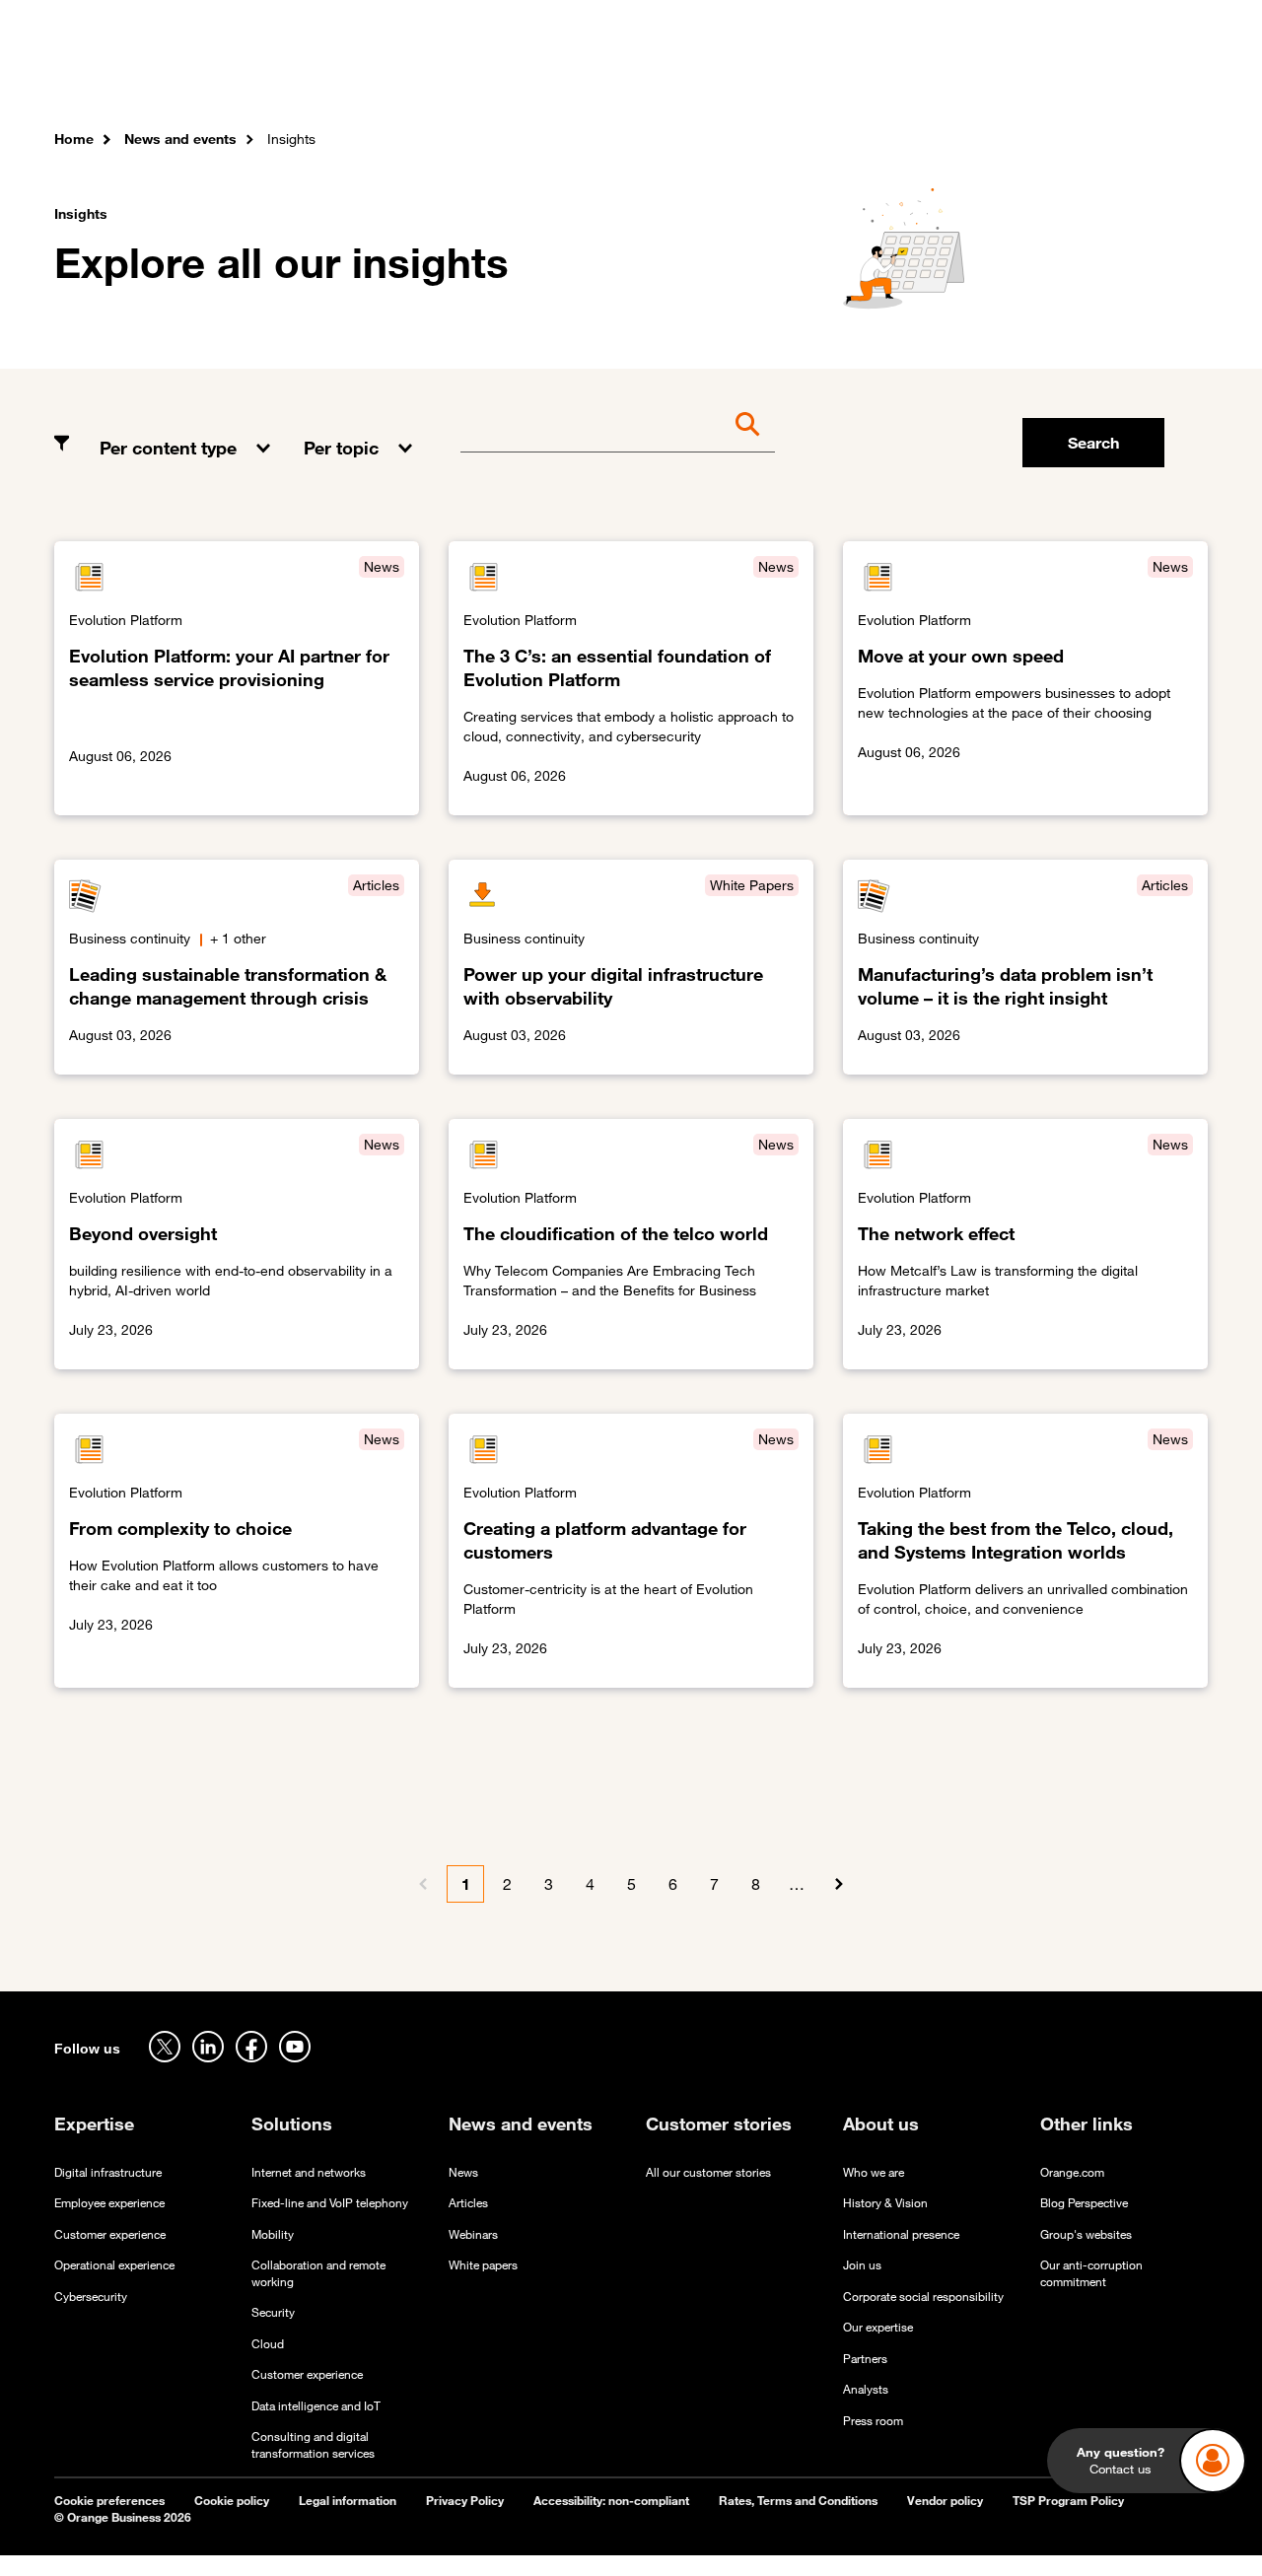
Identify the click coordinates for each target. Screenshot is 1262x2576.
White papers (483, 2265)
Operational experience (114, 2265)
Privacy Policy (465, 2501)
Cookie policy (232, 2501)
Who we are (874, 2172)
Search (1093, 443)
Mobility (273, 2234)
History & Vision (885, 2203)
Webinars (473, 2234)
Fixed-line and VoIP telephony (330, 2203)
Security (273, 2312)
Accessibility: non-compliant (611, 2501)
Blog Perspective (1084, 2203)
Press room (873, 2421)
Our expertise (878, 2327)
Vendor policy (945, 2501)
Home (74, 139)
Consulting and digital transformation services (313, 2445)
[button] (187, 433)
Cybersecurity (91, 2297)
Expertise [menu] (349, 78)
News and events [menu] (738, 78)
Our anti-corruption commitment (1091, 2273)
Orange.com (1072, 2172)
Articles (468, 2203)
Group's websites (1086, 2234)
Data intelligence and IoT (316, 2406)
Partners (865, 2359)
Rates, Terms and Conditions (798, 2501)
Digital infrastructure (108, 2172)
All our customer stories (708, 2172)
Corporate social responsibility (923, 2297)
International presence (901, 2234)
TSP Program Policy (1068, 2501)
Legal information (348, 2501)
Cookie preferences (109, 2501)
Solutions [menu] (449, 78)
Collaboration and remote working (318, 2273)
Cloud (268, 2344)
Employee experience (109, 2203)
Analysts (866, 2389)
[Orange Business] (125, 74)
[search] (1100, 74)
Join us (862, 2265)
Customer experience (110, 2234)
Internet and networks (309, 2172)
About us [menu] (865, 78)
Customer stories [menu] (579, 78)
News (463, 2172)
